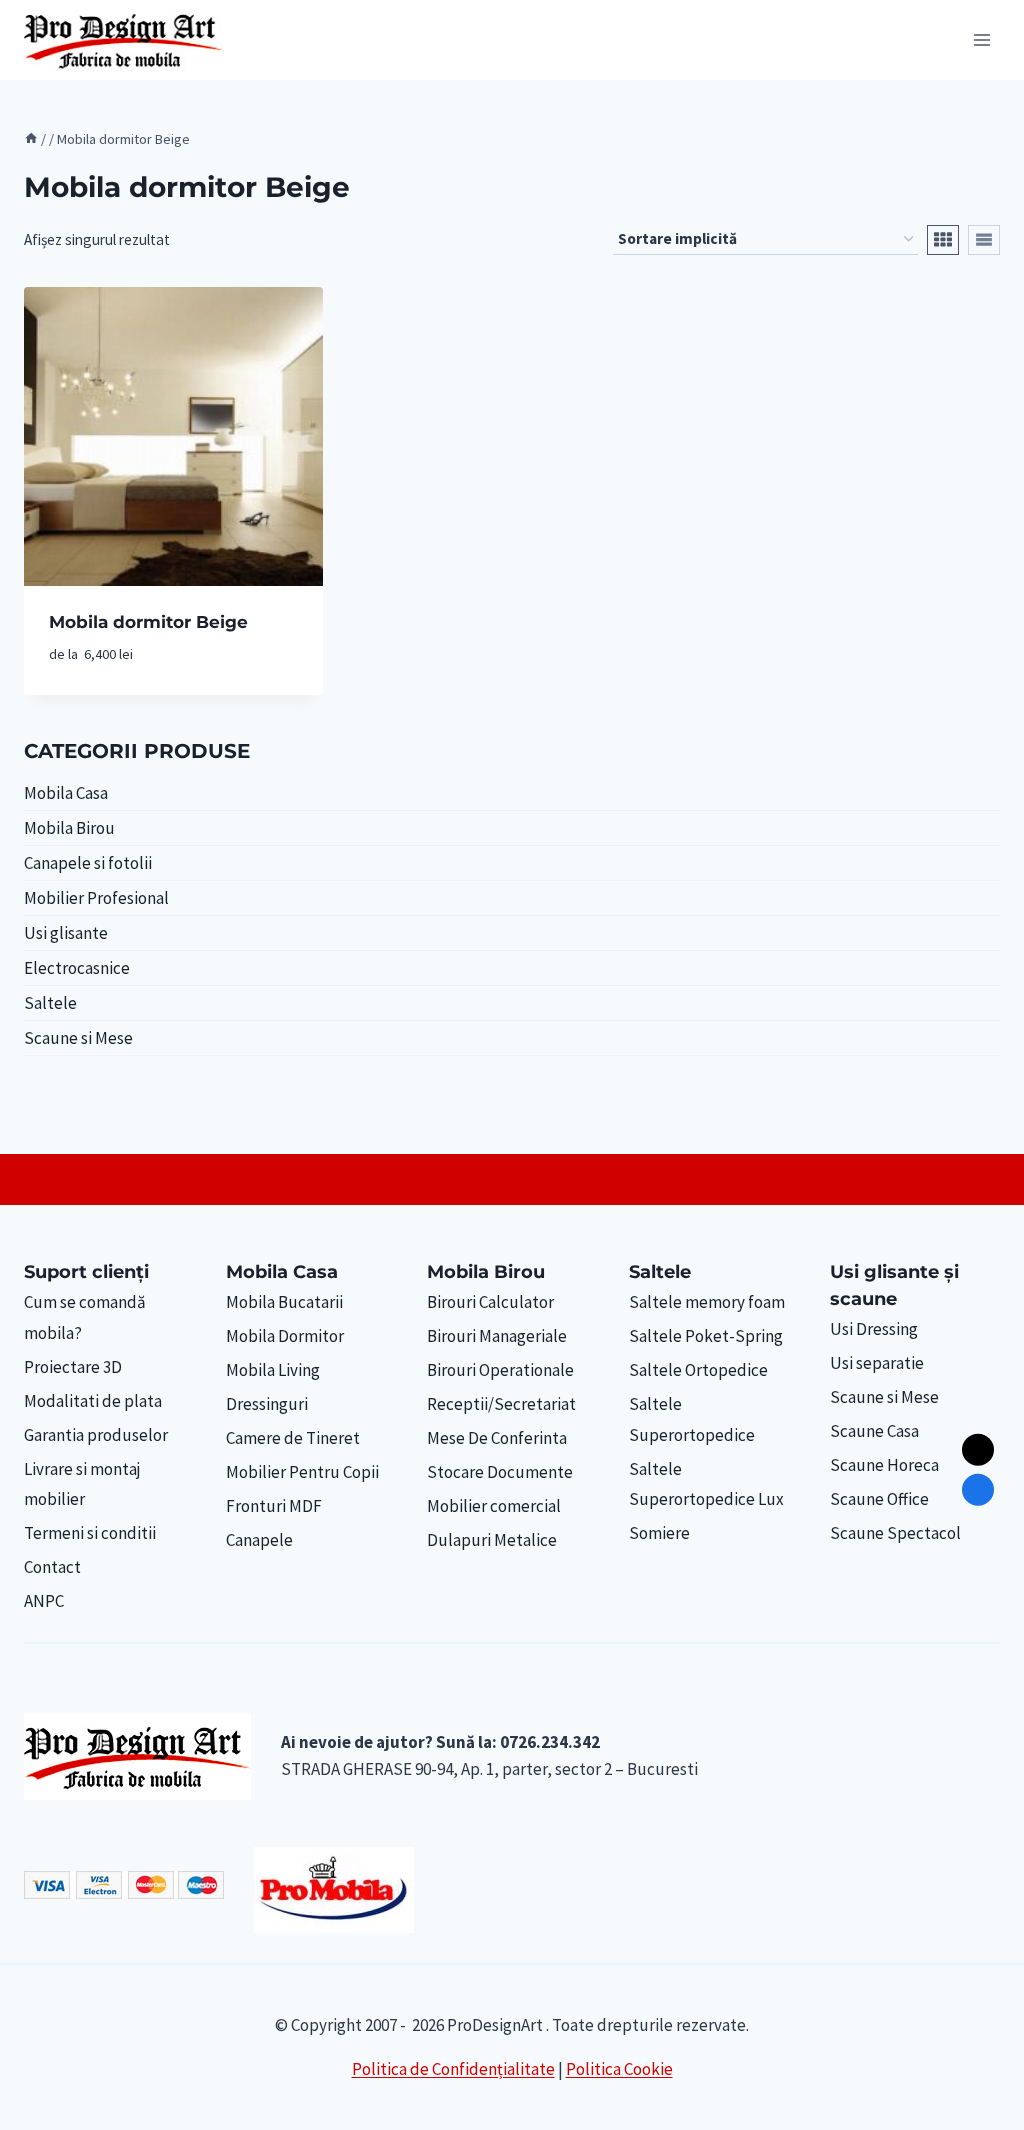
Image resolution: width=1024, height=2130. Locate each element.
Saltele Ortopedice (698, 1370)
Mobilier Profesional (96, 898)
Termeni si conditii (90, 1533)
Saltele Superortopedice (692, 1419)
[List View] (984, 240)
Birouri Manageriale (497, 1336)
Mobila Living (273, 1370)
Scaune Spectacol (895, 1533)
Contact (52, 1567)
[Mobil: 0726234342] (978, 1490)
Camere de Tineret (293, 1438)
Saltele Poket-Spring (706, 1336)
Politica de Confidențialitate (453, 2069)
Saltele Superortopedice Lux (706, 1484)
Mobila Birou (69, 828)
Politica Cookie (619, 2069)
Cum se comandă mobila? (85, 1317)
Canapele (259, 1540)
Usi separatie (877, 1363)
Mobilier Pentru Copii (302, 1472)
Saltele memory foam (707, 1302)
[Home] (31, 139)
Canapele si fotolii (88, 863)
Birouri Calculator (490, 1302)
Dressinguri (267, 1404)
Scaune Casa (874, 1431)
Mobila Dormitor (285, 1336)
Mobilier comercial (494, 1506)
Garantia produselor (96, 1435)
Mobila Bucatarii (284, 1302)
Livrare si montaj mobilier (82, 1484)
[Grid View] (943, 240)
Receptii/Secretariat (501, 1404)
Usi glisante (66, 933)
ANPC (44, 1601)
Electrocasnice (77, 968)
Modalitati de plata (93, 1401)
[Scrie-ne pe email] (978, 1449)
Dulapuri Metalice (492, 1540)
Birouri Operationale (500, 1370)
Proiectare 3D (73, 1367)
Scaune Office (879, 1499)
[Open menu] (981, 39)
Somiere (659, 1533)
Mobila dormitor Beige (148, 622)
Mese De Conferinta (497, 1438)
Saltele (50, 1003)
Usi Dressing (874, 1329)
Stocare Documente (500, 1472)
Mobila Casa (66, 793)
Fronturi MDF (274, 1506)
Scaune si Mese (78, 1038)
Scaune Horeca (884, 1465)
